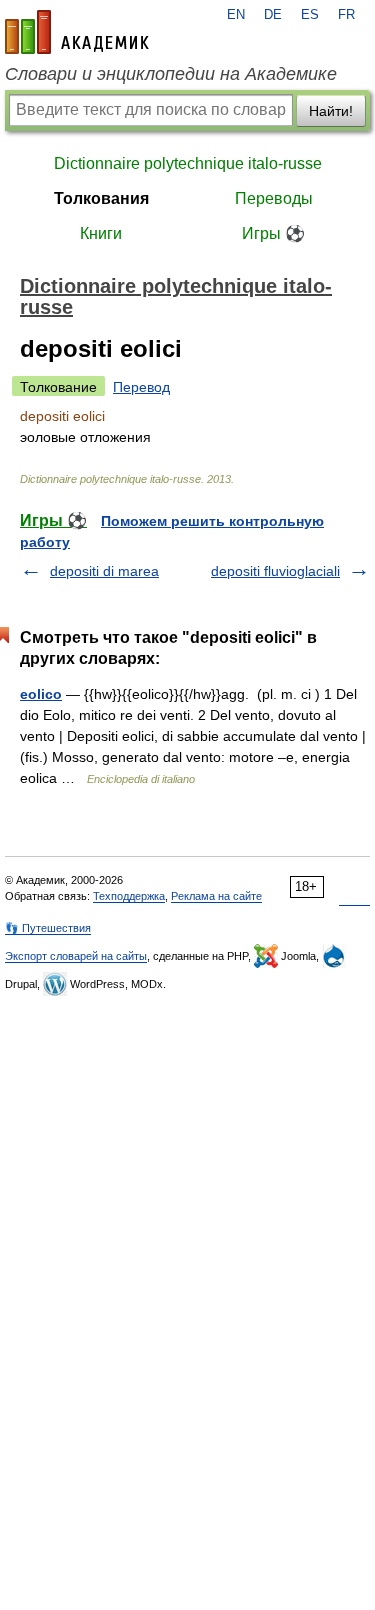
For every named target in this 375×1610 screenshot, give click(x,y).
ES (310, 15)
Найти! (331, 111)
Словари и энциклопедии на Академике (171, 74)
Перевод (141, 387)
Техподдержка (129, 896)
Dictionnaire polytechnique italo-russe (188, 163)
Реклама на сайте (216, 896)
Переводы (274, 198)
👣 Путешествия (48, 928)
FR (346, 15)
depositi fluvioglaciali (275, 571)
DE (273, 15)
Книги (101, 233)
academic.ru (77, 32)
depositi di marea (104, 571)
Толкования (101, 198)
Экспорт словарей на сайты (76, 956)
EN (236, 15)
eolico (41, 694)
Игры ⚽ (273, 233)
